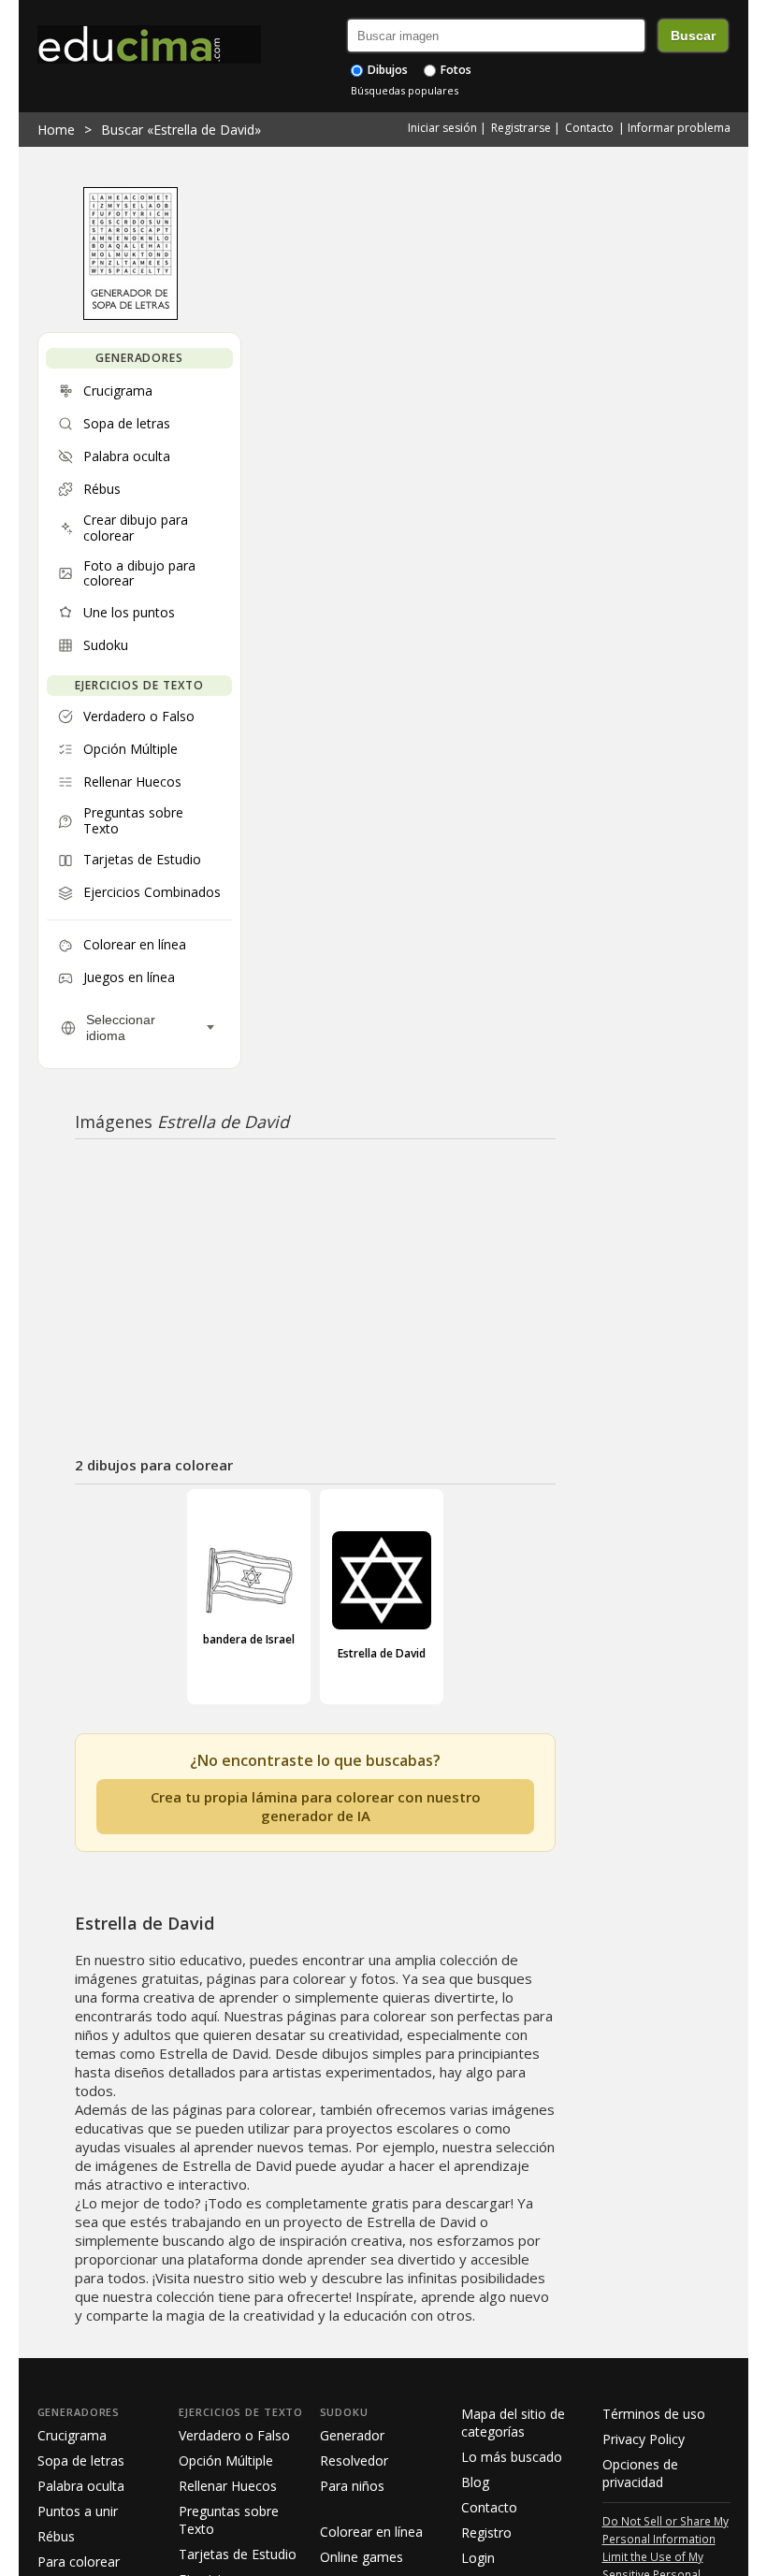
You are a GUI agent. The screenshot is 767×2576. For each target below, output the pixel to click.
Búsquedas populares (405, 90)
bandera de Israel (249, 1639)
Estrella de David (382, 1653)
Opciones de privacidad (640, 2473)
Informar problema (679, 128)
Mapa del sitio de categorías (513, 2423)
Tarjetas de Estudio (238, 2554)
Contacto (589, 128)
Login (478, 2558)
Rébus (56, 2536)
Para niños (352, 2486)
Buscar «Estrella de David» (181, 130)
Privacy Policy (644, 2439)
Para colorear (79, 2562)
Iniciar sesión (442, 128)
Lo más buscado (512, 2457)
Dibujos (386, 70)
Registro (486, 2533)
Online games (362, 2557)
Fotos (455, 70)
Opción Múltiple (226, 2460)
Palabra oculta (81, 2486)
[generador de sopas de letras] (130, 315)
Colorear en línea (371, 2532)
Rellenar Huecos (228, 2486)
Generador (352, 2435)
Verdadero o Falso (234, 2435)
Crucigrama (72, 2435)
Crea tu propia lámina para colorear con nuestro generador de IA (316, 1806)
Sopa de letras (81, 2460)
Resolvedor (354, 2460)
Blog (475, 2482)
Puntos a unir (78, 2511)
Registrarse (521, 128)
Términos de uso (654, 2414)
